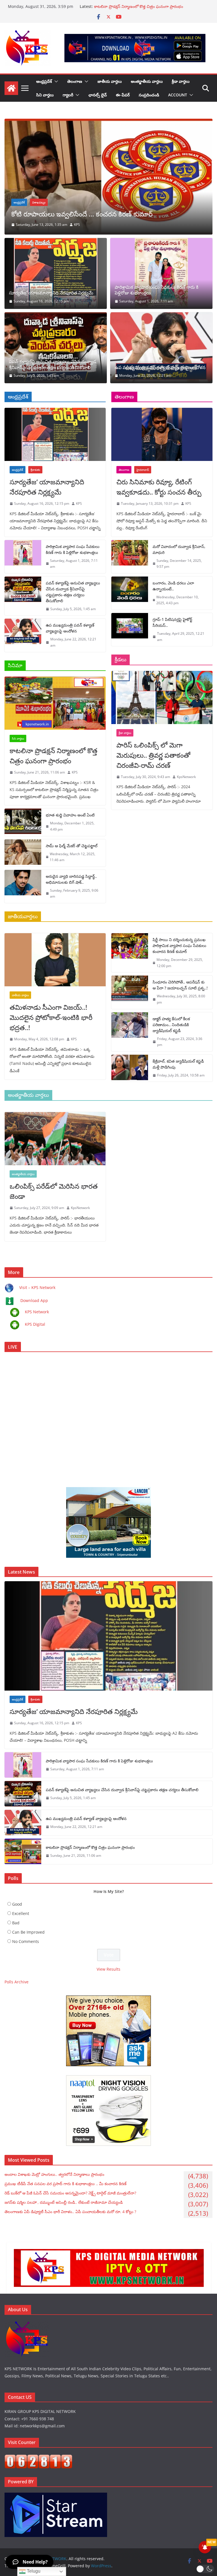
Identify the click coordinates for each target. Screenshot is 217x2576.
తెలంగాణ (75, 81)
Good (17, 1904)
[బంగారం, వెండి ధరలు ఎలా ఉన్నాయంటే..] (130, 593)
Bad (16, 1923)
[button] (55, 81)
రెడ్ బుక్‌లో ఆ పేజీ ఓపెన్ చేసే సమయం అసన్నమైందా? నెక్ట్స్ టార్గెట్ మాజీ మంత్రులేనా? (70, 2193)
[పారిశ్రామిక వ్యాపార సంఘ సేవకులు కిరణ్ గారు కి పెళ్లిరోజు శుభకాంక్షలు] (161, 273)
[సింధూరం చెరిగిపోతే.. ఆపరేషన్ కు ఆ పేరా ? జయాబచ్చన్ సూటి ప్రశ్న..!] (130, 992)
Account (178, 95)
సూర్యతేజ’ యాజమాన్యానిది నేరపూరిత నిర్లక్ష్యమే (51, 293)
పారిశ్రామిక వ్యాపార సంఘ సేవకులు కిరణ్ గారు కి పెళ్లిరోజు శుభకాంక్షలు (157, 290)
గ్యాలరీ (68, 95)
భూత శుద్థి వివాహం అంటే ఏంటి (70, 815)
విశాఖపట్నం (39, 202)
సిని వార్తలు (45, 95)
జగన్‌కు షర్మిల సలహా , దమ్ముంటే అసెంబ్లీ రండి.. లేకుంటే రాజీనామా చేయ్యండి (64, 2202)
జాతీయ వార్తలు (110, 81)
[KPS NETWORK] (11, 88)
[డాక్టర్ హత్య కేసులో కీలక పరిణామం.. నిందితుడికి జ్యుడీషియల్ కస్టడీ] (130, 1032)
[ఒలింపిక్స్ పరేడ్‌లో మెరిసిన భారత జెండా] (55, 1139)
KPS (77, 225)
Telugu (33, 2571)
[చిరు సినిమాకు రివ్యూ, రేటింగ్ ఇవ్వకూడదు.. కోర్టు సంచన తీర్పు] (162, 434)
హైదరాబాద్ (143, 470)
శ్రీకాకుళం (35, 470)
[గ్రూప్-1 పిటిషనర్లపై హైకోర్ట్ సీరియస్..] (130, 630)
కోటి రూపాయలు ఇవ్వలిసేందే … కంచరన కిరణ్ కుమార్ (82, 214)
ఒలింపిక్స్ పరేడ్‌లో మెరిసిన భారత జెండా (54, 1191)
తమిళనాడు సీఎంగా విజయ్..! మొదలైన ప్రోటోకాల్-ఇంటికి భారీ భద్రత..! (51, 1017)
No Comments (26, 1941)
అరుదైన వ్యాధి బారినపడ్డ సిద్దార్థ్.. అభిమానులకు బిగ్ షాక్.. (71, 879)
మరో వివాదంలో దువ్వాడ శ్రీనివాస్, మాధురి (179, 549)
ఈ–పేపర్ (123, 95)
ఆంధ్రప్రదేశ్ (44, 81)
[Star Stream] (56, 2496)
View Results (108, 1969)
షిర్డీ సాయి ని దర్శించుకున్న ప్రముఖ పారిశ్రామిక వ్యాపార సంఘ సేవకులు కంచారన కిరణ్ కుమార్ (179, 945)
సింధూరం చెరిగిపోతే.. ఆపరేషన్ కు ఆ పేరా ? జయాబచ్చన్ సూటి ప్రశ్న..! (180, 985)
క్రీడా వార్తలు (181, 81)
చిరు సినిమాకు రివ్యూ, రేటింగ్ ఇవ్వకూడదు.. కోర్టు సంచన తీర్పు (159, 487)
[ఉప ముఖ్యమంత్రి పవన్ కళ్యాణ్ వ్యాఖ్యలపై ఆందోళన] (161, 348)
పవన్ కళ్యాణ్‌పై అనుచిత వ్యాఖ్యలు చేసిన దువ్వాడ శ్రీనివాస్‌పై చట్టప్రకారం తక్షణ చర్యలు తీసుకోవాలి (53, 365)
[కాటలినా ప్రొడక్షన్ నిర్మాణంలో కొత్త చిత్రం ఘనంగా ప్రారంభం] (55, 703)
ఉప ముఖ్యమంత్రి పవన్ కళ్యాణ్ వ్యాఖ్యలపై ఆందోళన (134, 6)
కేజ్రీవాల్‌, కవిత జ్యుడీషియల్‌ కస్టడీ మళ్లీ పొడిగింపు (178, 1064)
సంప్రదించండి (149, 95)
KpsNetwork (186, 777)
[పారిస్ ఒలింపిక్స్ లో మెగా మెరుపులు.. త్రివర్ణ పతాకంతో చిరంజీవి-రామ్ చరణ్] (162, 697)
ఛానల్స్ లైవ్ (98, 95)
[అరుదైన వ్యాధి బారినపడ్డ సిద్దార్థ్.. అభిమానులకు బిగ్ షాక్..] (23, 886)
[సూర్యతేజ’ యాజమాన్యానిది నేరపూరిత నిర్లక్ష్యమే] (56, 273)
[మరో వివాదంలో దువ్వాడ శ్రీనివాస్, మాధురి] (130, 557)
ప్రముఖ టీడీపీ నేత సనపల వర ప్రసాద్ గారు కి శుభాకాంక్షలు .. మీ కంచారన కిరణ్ (66, 2184)
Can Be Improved (28, 1932)
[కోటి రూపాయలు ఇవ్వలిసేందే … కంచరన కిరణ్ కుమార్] (108, 123)
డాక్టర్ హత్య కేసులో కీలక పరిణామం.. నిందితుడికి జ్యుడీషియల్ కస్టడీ (171, 1025)
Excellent (21, 1913)
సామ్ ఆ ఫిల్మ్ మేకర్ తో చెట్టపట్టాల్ (72, 846)
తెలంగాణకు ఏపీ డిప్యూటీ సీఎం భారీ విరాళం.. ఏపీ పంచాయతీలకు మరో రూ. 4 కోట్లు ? (70, 2212)
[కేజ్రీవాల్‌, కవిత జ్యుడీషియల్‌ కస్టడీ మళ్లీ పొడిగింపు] (130, 1068)
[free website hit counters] (38, 2458)
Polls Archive (17, 1982)
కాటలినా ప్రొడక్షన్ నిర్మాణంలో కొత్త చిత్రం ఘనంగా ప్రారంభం (54, 756)
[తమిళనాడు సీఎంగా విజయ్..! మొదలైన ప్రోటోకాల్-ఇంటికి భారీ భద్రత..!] (55, 960)
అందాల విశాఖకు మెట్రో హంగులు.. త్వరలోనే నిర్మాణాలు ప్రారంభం (54, 2174)
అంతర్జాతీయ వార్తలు (147, 81)
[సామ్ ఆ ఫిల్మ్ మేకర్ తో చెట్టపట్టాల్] (23, 853)
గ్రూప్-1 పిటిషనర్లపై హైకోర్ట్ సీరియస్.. (172, 622)
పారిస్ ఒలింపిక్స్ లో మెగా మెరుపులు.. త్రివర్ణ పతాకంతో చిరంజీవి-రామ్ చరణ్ (153, 755)
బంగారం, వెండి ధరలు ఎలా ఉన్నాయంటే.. (173, 586)
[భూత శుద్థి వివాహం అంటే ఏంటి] (23, 822)
